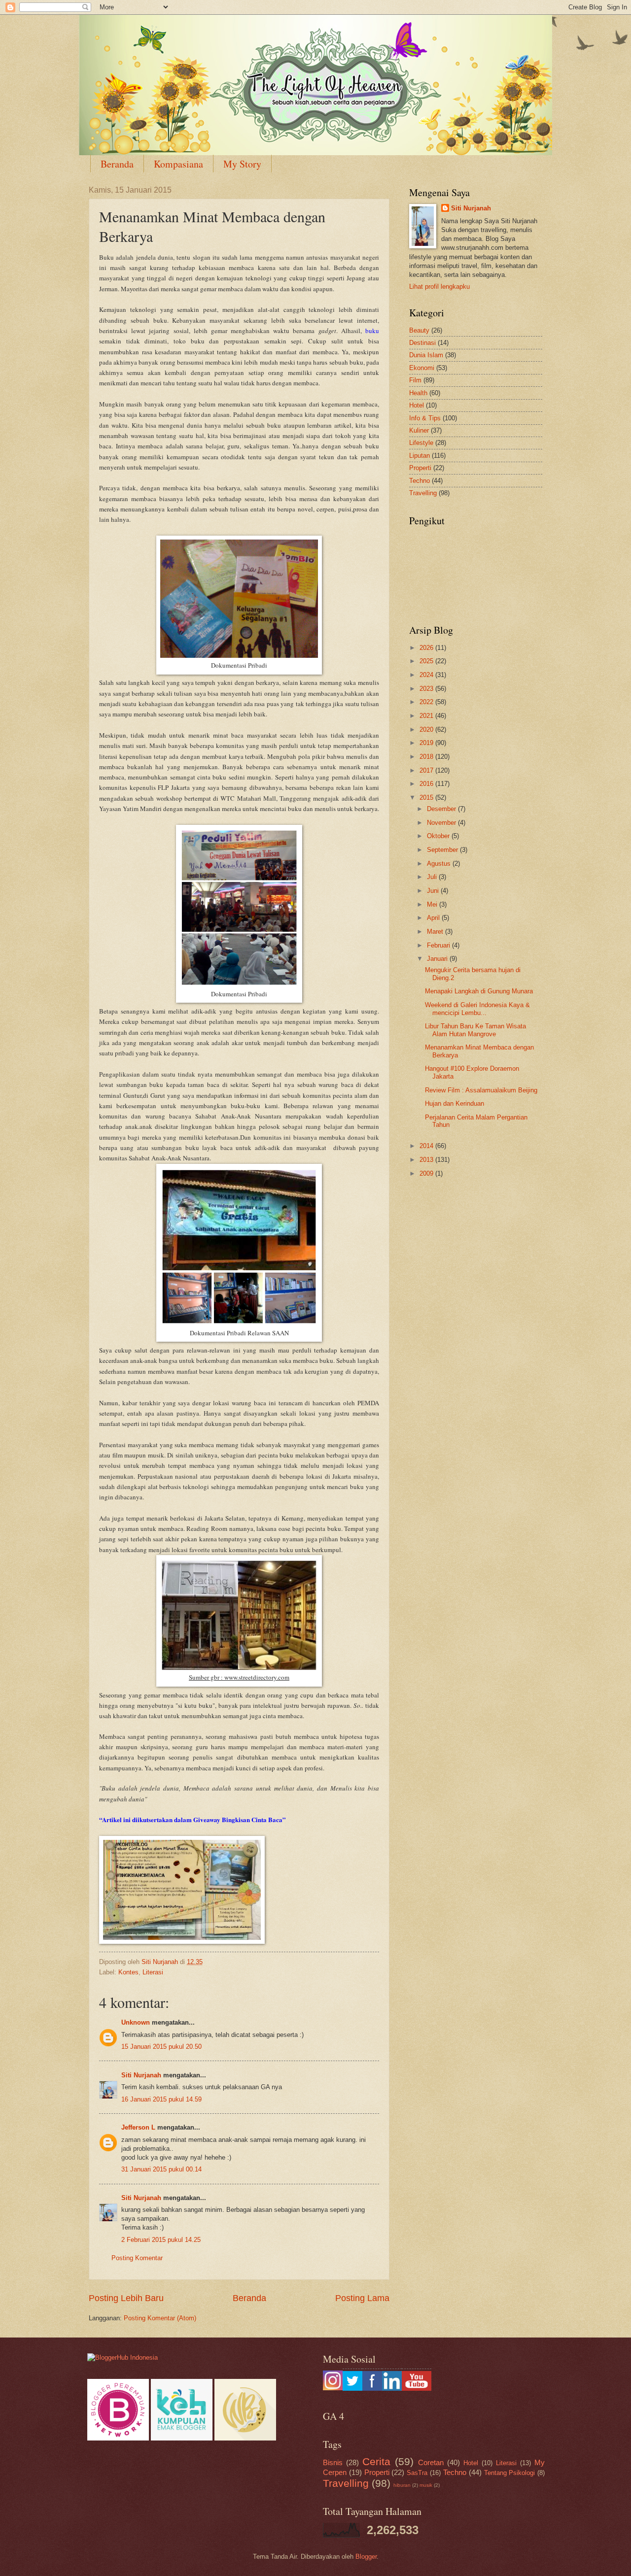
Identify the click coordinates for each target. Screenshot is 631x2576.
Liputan (420, 456)
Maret (436, 932)
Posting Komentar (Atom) (160, 2318)
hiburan (402, 2485)
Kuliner (419, 430)
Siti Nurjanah (141, 2075)
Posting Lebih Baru (126, 2298)
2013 (427, 1160)
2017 (427, 770)
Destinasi (422, 343)
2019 (427, 743)
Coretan (431, 2462)
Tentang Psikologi (510, 2473)
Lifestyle (421, 443)
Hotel (417, 405)
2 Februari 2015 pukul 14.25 (161, 2240)
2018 (427, 757)
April (434, 918)
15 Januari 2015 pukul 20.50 (161, 2047)
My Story (242, 164)
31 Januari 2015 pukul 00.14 (161, 2169)
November (442, 823)
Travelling (423, 493)
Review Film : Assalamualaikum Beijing (481, 1090)
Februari (439, 945)
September (443, 850)
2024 (427, 675)
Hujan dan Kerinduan (455, 1103)
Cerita (376, 2461)
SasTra (417, 2473)
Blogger (366, 2557)
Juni (434, 891)
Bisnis (333, 2462)
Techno (420, 481)
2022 (427, 702)
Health (418, 393)
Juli (433, 877)
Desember (442, 809)
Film (415, 380)
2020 (427, 729)
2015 (427, 797)
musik (426, 2485)
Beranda (117, 164)
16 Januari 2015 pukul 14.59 (161, 2099)
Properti (420, 468)
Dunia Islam (426, 355)
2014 (427, 1146)
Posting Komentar (137, 2258)
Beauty (419, 330)
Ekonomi (422, 368)
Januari (438, 959)
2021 (427, 716)
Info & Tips (425, 418)
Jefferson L (138, 2127)
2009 (427, 1173)
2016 (427, 784)
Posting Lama (362, 2298)
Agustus (440, 864)
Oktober (439, 836)
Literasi (153, 1972)
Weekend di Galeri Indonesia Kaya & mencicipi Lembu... (477, 1009)
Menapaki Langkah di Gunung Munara (479, 991)
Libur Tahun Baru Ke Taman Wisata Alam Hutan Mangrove (475, 1030)
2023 (427, 689)
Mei (433, 904)
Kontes (128, 1972)
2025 (427, 661)
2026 (427, 648)
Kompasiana (178, 164)
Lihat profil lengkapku (439, 287)
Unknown (136, 2022)
